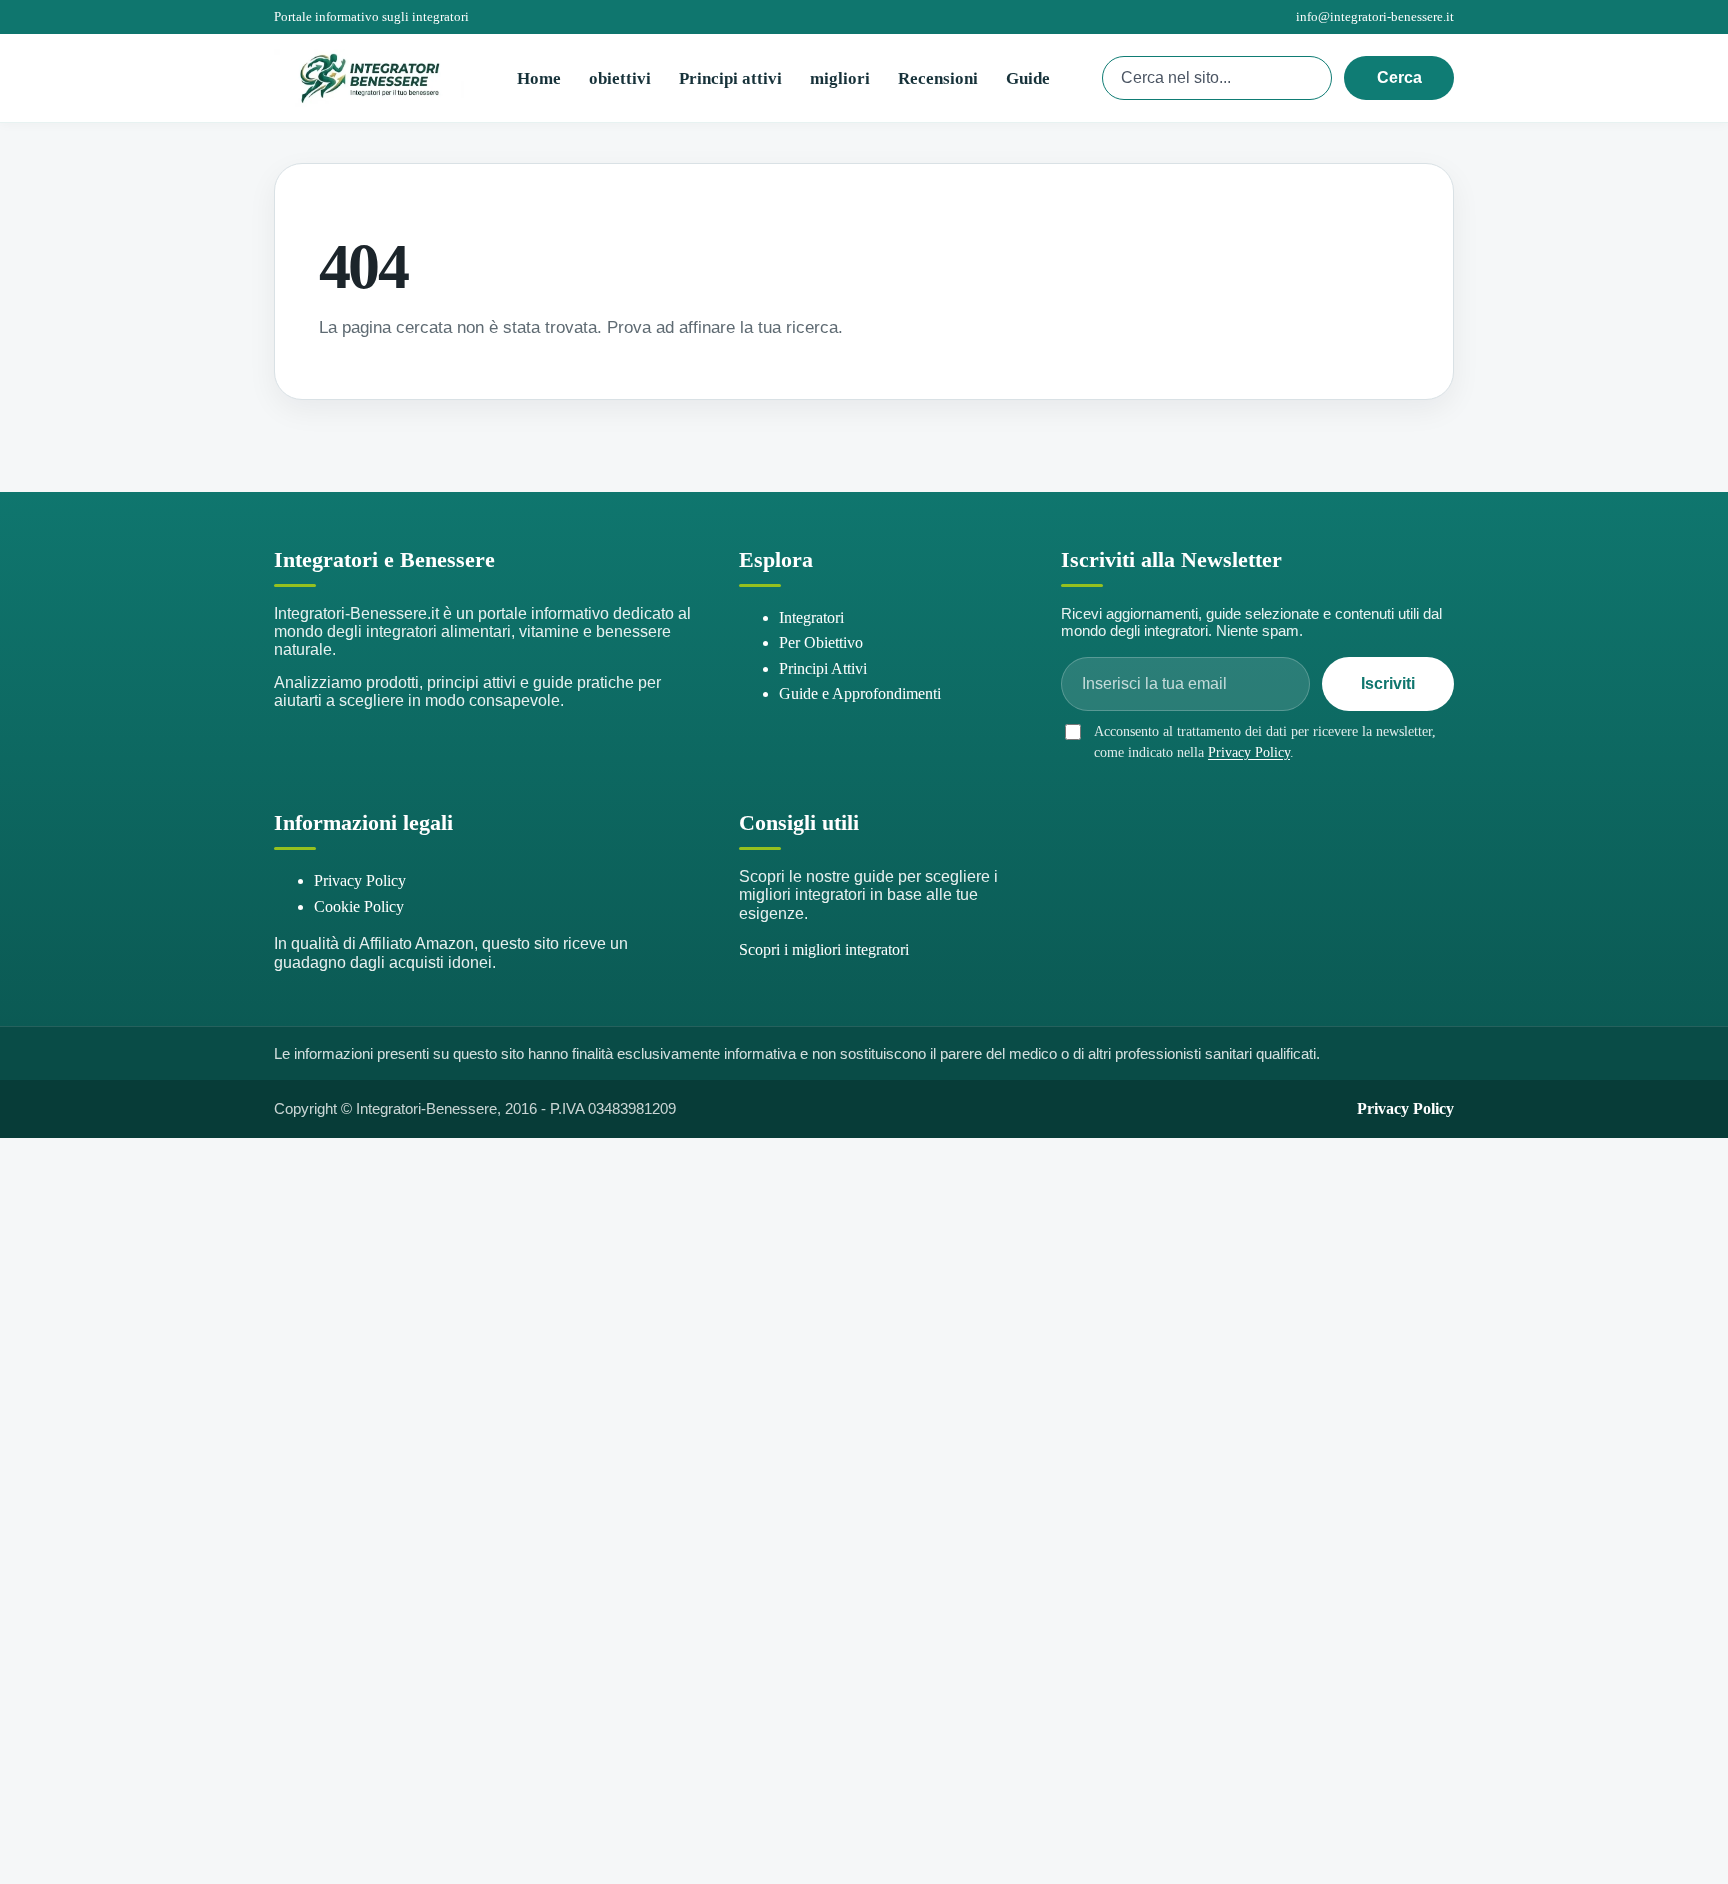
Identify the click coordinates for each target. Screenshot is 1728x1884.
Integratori (811, 617)
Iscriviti (1388, 683)
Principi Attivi (823, 668)
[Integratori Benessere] (369, 78)
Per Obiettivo (821, 642)
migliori (840, 78)
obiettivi (620, 78)
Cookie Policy (359, 906)
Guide (1028, 78)
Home (539, 78)
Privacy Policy (1249, 752)
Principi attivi (730, 78)
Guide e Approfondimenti (860, 693)
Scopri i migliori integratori (824, 949)
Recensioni (938, 78)
